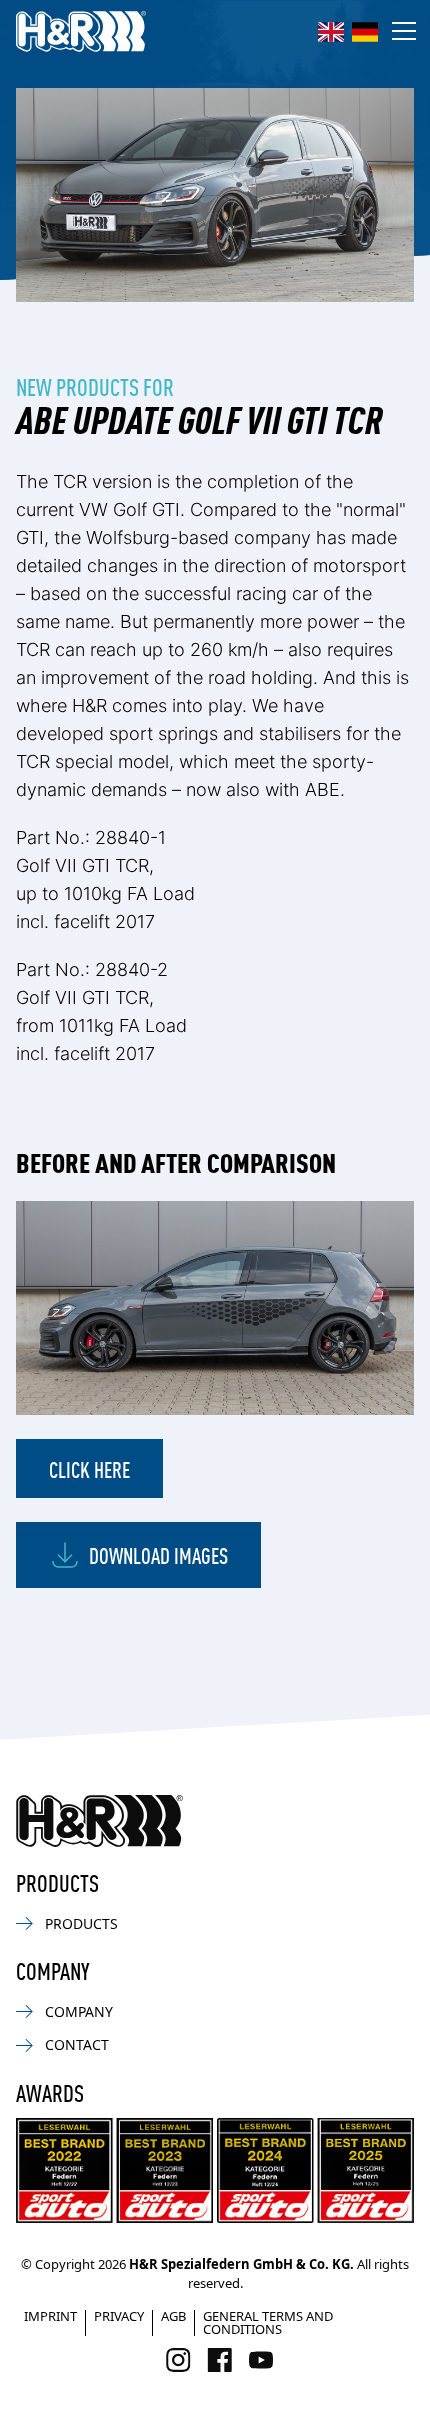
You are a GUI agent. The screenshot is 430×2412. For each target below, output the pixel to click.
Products (81, 1923)
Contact (77, 2044)
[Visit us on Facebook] (219, 2360)
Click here (89, 1468)
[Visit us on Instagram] (178, 2360)
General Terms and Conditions (268, 2322)
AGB (173, 2316)
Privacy (119, 2316)
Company (79, 2011)
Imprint (50, 2316)
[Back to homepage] (99, 1821)
